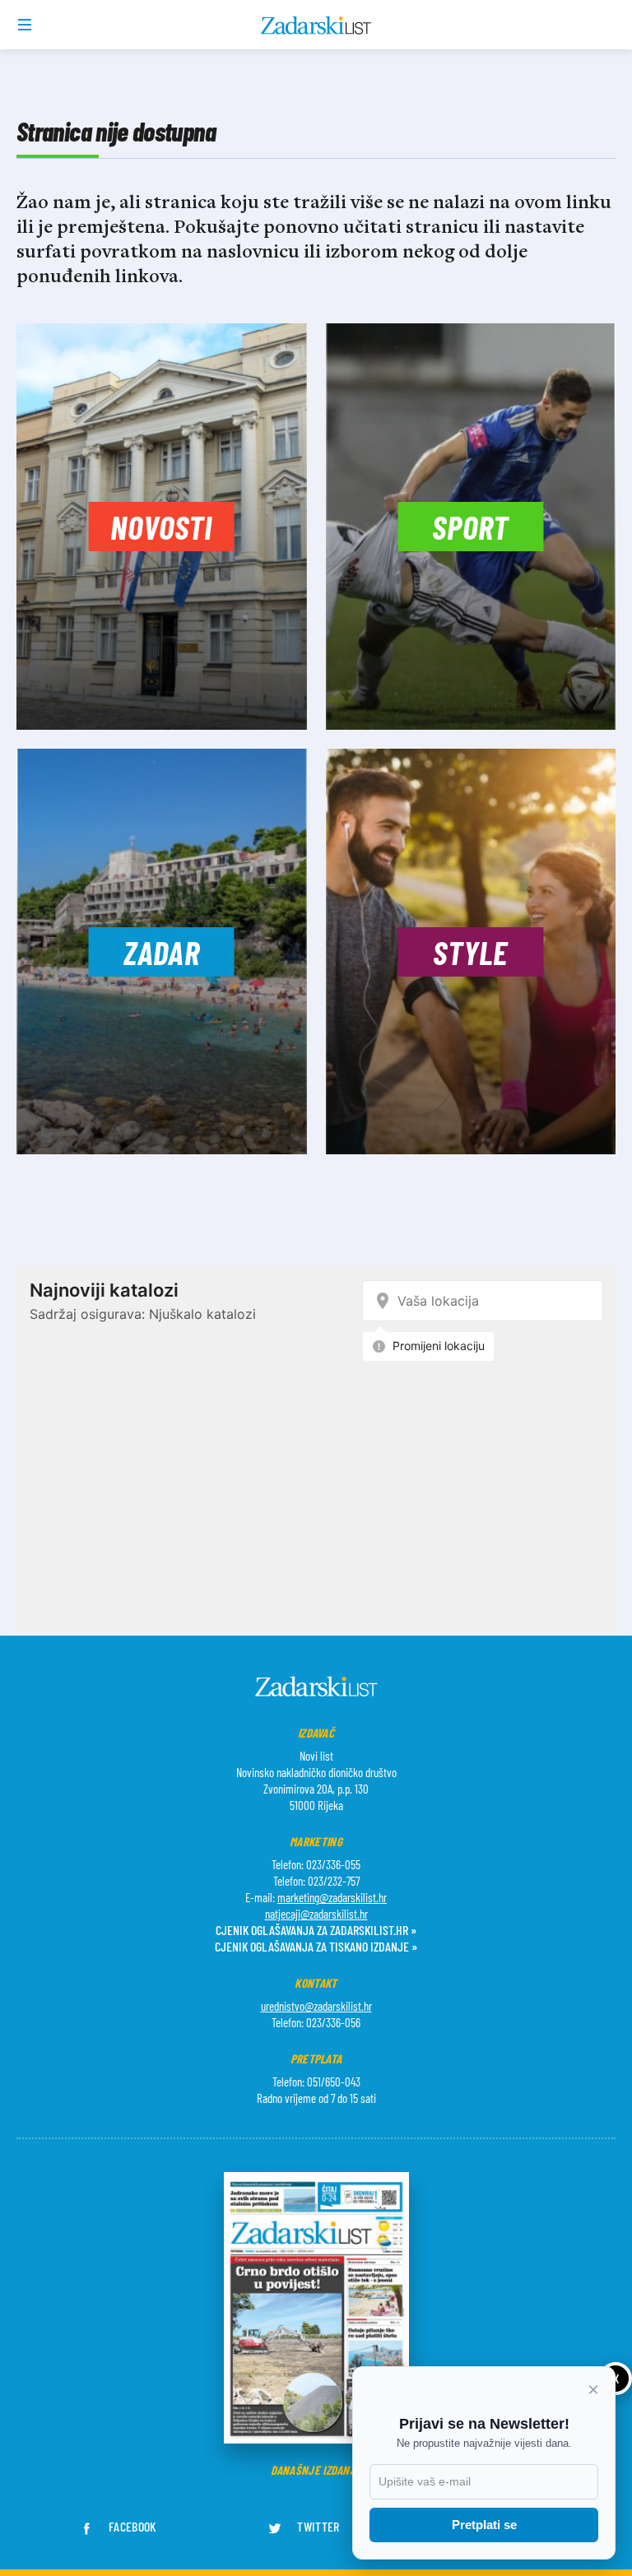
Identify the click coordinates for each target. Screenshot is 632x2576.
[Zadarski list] (316, 26)
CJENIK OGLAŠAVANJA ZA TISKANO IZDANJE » (316, 1946)
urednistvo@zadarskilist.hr (316, 2006)
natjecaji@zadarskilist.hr (316, 1914)
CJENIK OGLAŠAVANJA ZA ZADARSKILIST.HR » (316, 1930)
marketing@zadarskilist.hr (332, 1897)
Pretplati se (484, 2525)
